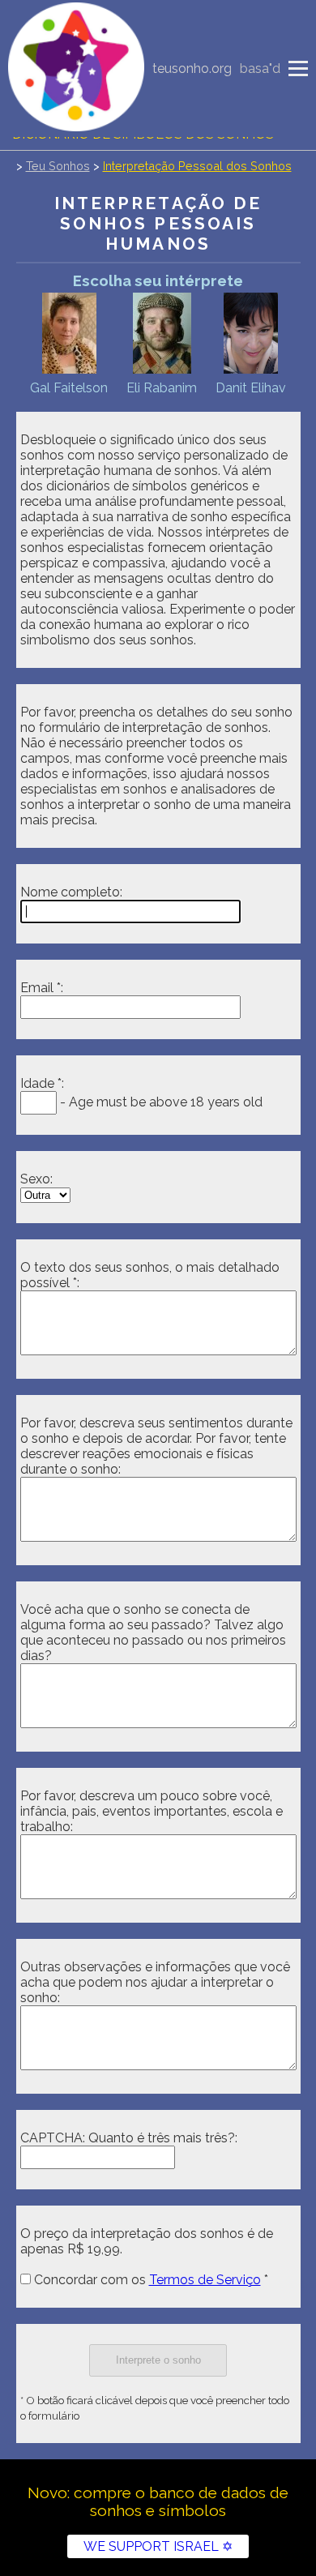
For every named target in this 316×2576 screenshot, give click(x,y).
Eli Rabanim (162, 388)
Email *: (42, 988)
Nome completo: (71, 892)
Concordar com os (146, 2280)
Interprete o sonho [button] (158, 2360)
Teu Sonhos (58, 166)
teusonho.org (192, 68)
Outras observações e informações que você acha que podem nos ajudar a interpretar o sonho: (155, 1982)
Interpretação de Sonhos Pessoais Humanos (158, 223)
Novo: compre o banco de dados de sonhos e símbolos (158, 2501)
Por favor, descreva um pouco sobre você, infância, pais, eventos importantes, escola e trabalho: (152, 1811)
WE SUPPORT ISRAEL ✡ (158, 2546)
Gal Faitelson (69, 388)
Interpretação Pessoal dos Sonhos (197, 166)
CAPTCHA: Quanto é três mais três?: (129, 2138)
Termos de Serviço (205, 2280)
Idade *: (42, 1083)
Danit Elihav (251, 388)
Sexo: (36, 1179)
